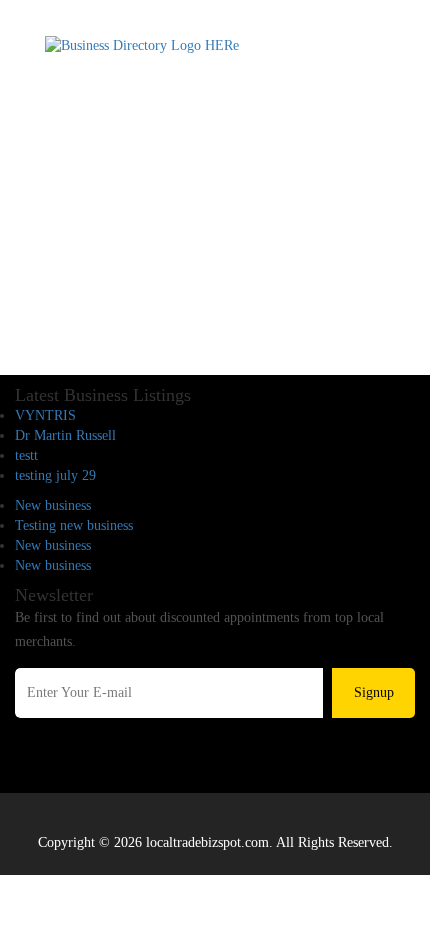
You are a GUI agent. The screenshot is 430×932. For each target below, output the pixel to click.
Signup (374, 692)
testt (26, 455)
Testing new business (74, 525)
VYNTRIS (45, 415)
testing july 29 (55, 475)
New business (53, 505)
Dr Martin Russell (65, 435)
